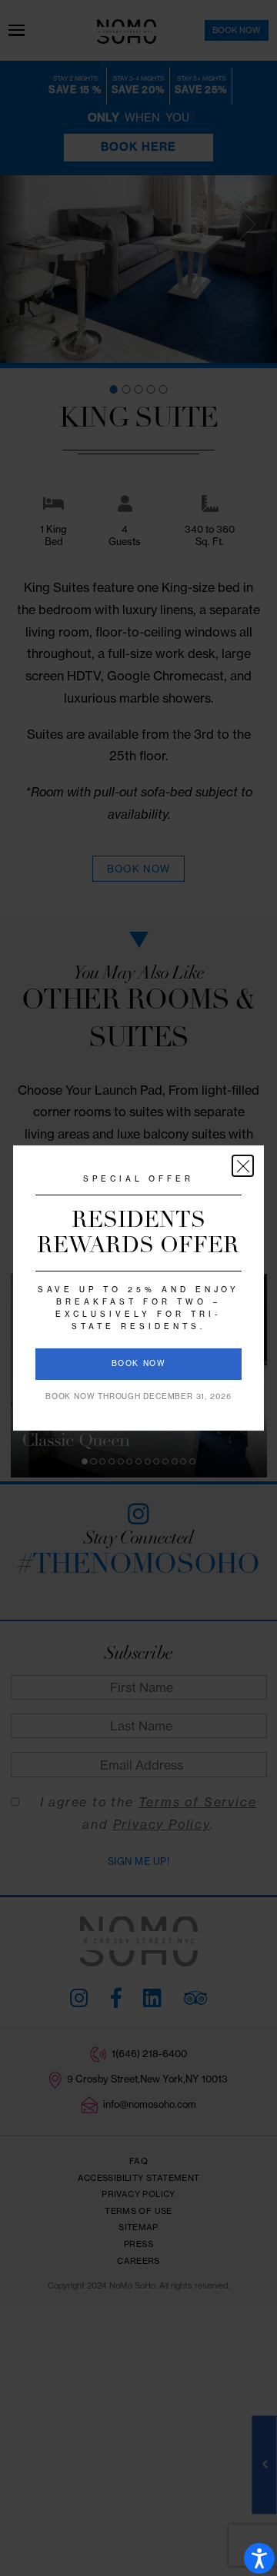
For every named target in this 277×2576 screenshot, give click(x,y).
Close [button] (243, 1166)
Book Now (139, 1363)
